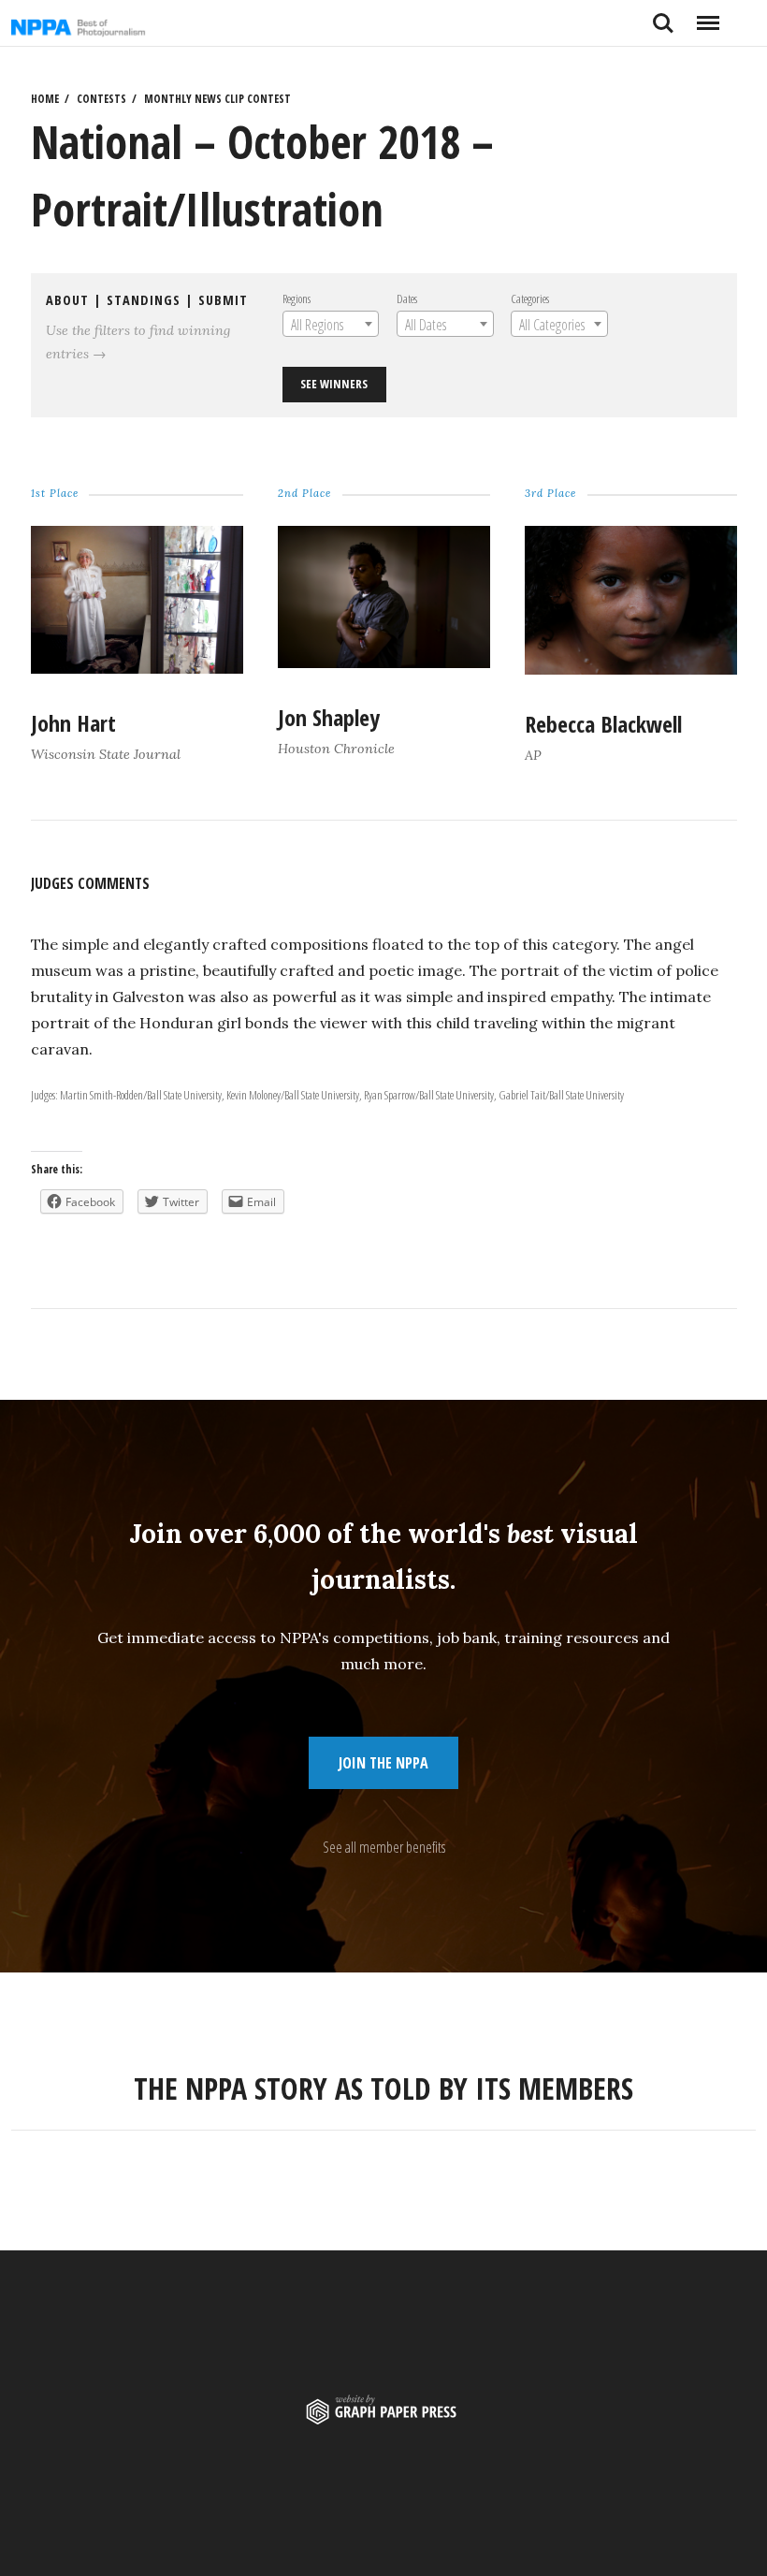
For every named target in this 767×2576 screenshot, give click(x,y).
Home (45, 99)
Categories (530, 298)
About (67, 300)
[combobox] (331, 324)
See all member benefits (384, 1847)
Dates (407, 298)
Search (663, 16)
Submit (223, 300)
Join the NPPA (383, 1763)
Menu (708, 16)
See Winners (334, 384)
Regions (297, 298)
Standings (144, 300)
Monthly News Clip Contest (217, 99)
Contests (101, 99)
